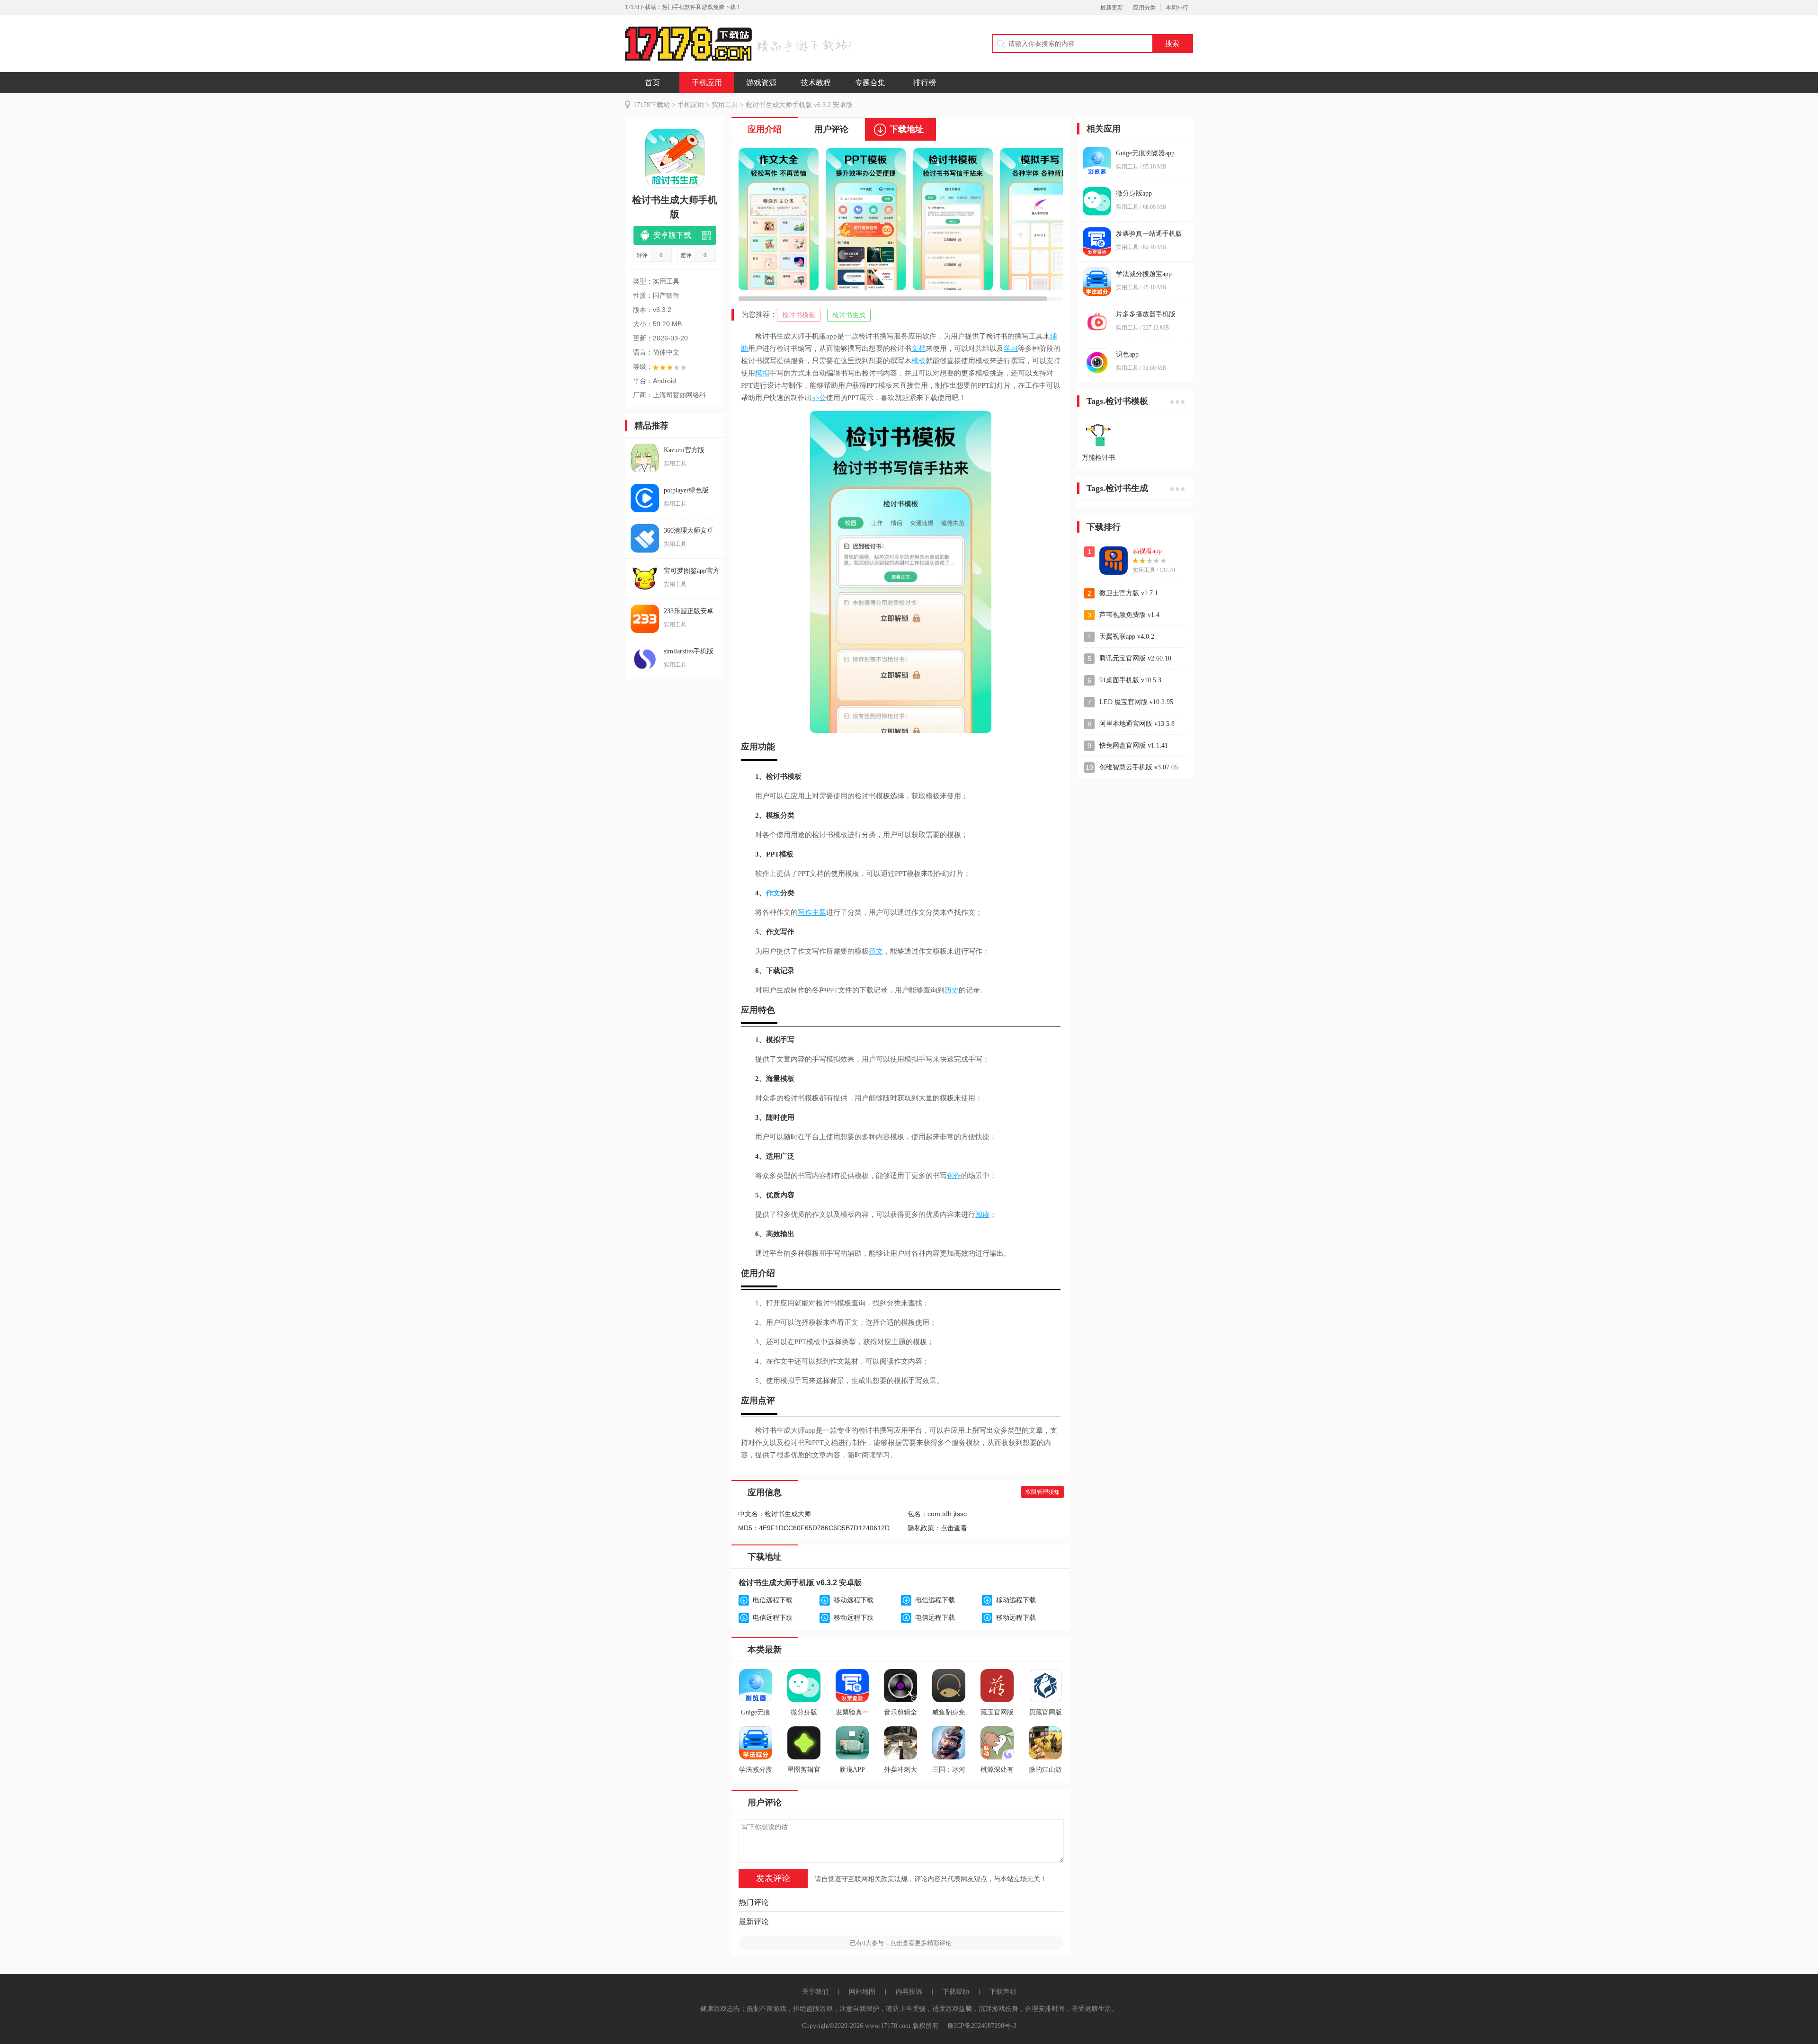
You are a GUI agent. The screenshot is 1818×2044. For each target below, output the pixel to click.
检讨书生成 (849, 315)
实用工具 (725, 105)
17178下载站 (652, 105)
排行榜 (925, 83)
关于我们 (815, 1992)
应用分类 (1144, 8)
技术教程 (816, 83)
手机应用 (707, 83)
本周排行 (1177, 8)
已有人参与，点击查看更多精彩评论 (901, 1943)
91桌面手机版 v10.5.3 (1130, 680)
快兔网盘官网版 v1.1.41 (1134, 745)
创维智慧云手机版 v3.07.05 (1139, 767)
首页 (652, 83)
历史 (952, 990)
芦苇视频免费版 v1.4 (1129, 615)
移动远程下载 (854, 1600)
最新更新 (1112, 8)
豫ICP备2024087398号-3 (982, 2026)
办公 (819, 398)
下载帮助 (956, 1992)
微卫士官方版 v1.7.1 (1129, 593)
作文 (773, 893)
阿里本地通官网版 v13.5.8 (1137, 724)
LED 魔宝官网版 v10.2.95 (1136, 702)
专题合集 (870, 83)
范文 (876, 951)
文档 (918, 348)
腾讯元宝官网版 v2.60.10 (1135, 658)
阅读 (982, 1214)
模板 (918, 361)
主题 (819, 912)
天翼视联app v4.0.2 (1127, 637)
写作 (805, 912)
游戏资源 (761, 83)
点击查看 (954, 1528)
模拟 (762, 373)
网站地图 (862, 1992)
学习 (1011, 348)
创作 (954, 1176)
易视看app (1147, 551)
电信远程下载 (773, 1600)
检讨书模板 (799, 315)
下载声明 (1003, 1992)
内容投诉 (909, 1992)
